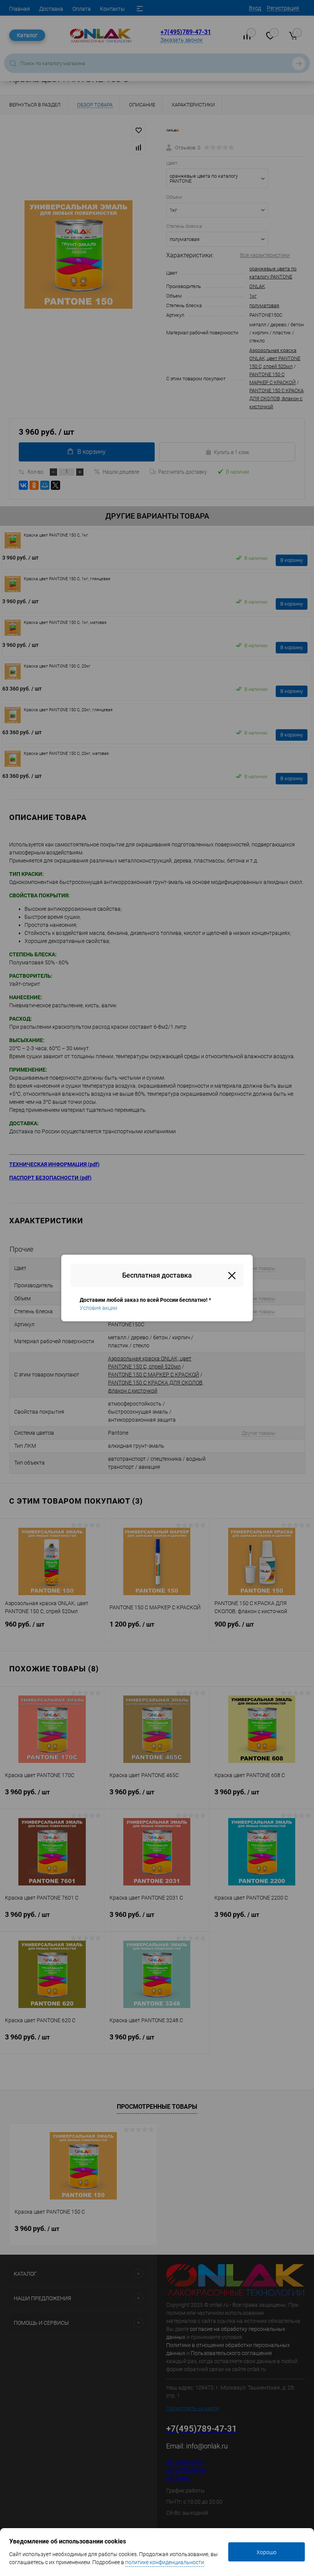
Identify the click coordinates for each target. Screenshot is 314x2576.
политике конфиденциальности (165, 2562)
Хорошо (267, 2552)
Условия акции (98, 1308)
